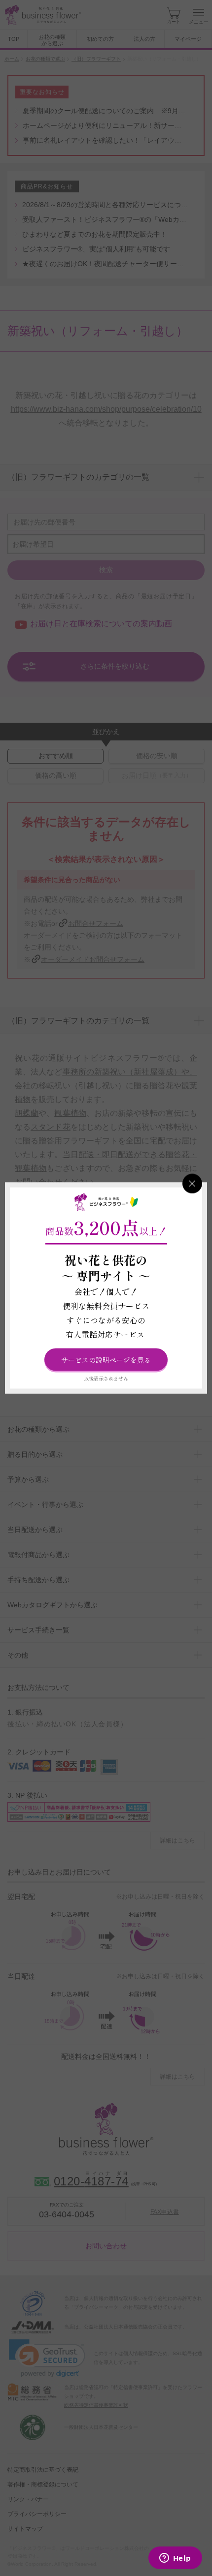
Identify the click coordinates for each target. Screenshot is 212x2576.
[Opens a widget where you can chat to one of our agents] (175, 2559)
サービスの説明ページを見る (106, 1360)
